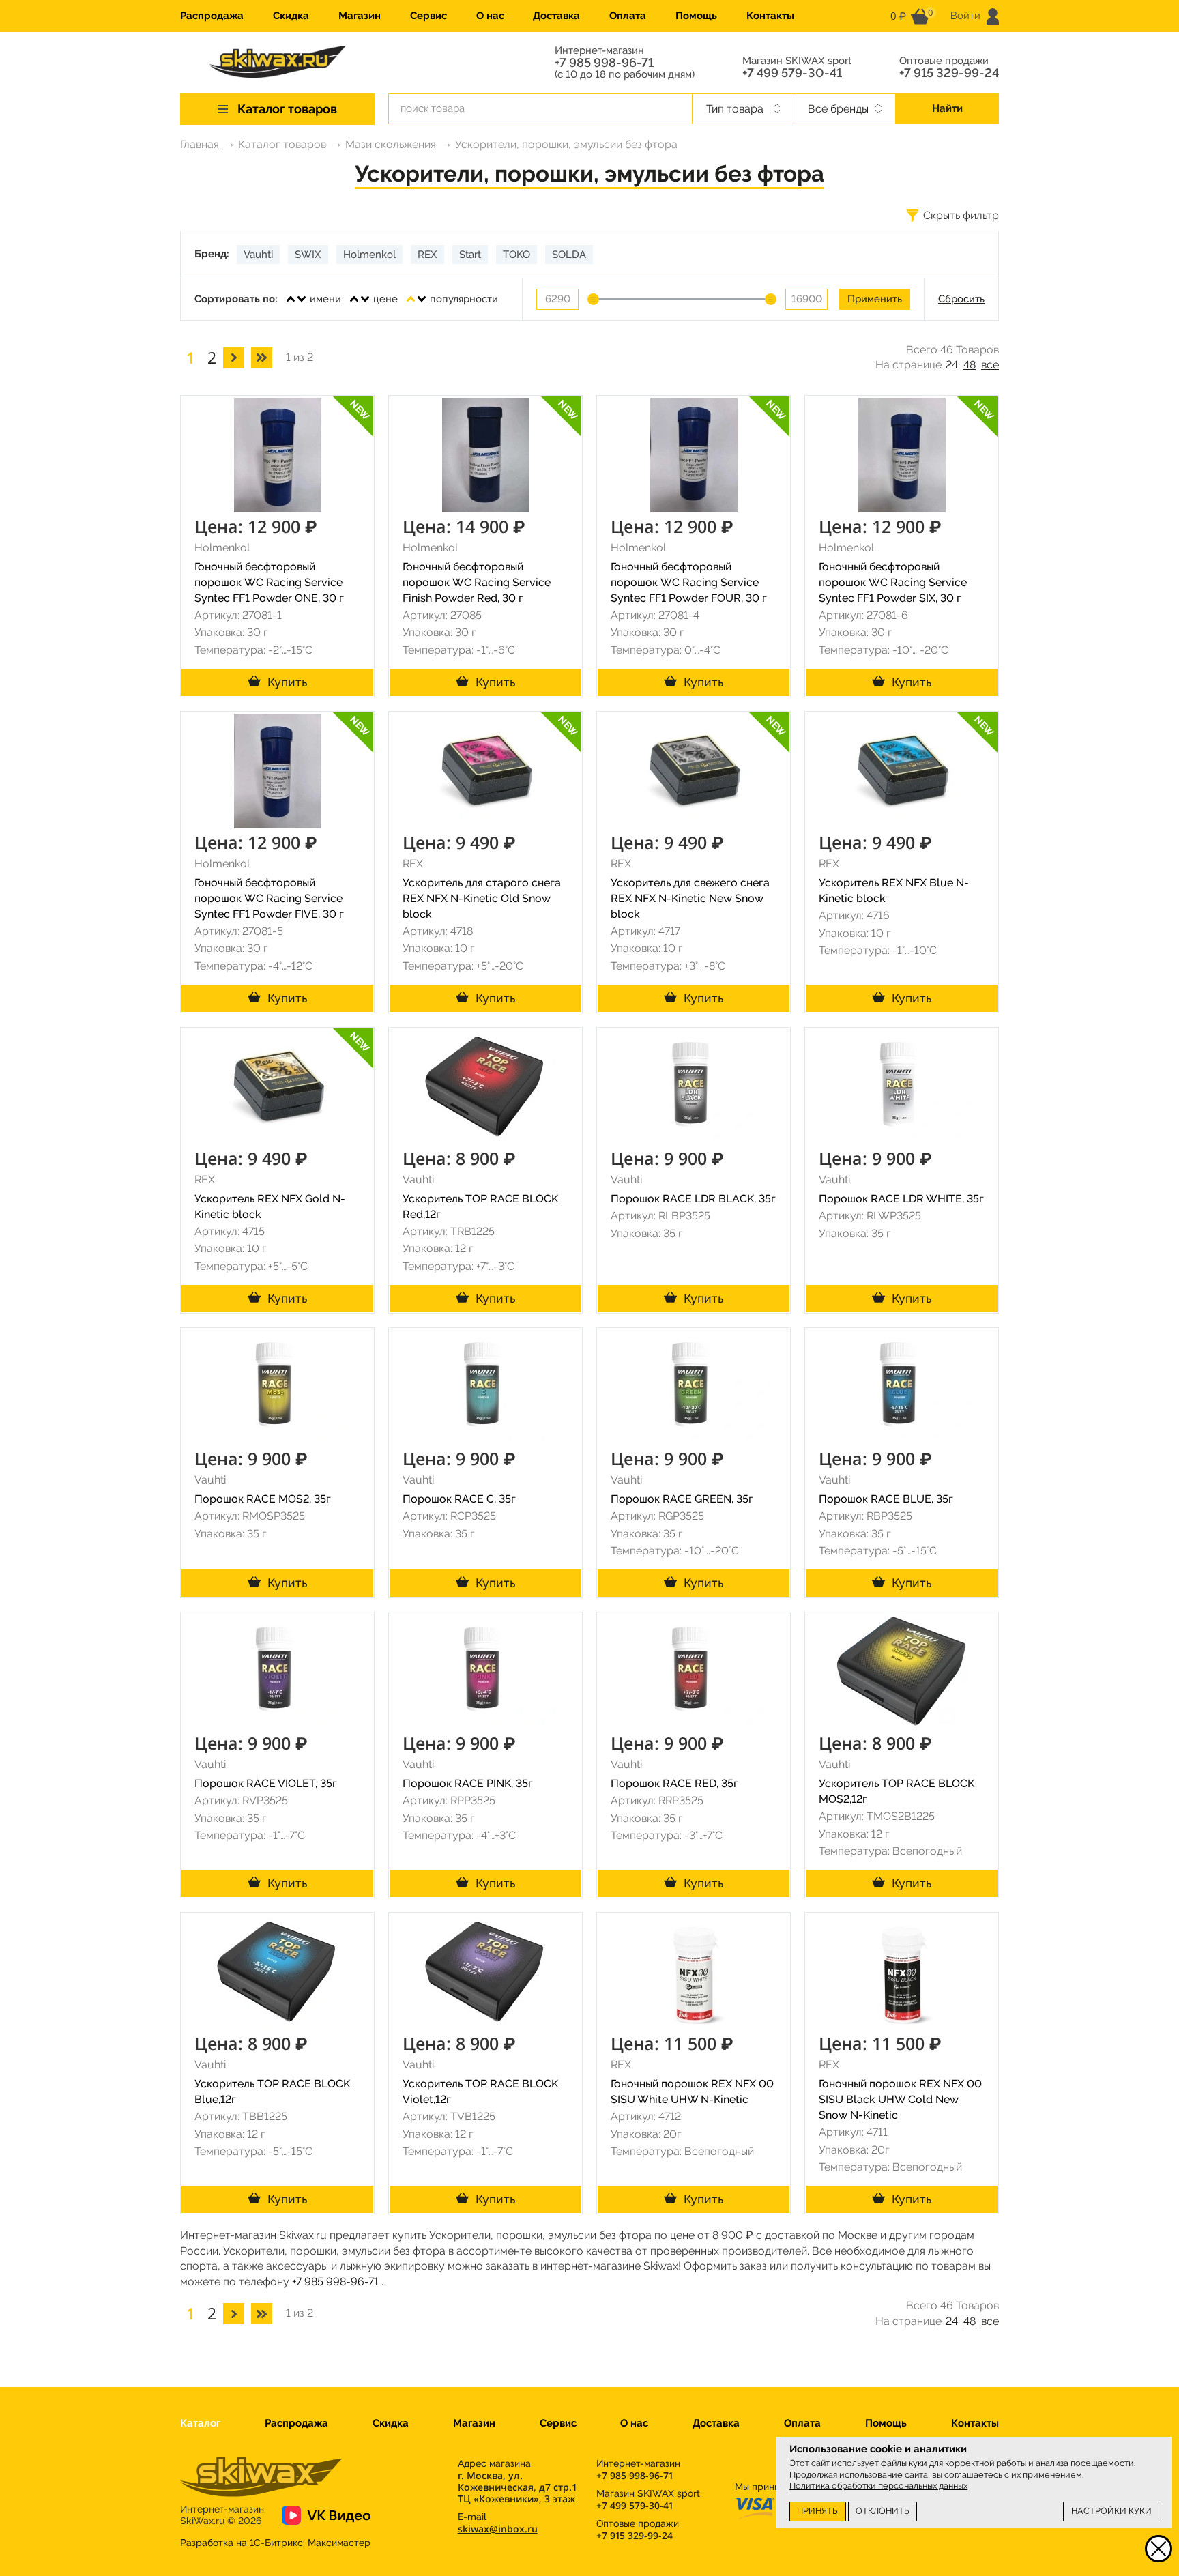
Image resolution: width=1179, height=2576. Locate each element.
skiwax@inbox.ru (498, 2529)
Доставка (556, 16)
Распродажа (212, 16)
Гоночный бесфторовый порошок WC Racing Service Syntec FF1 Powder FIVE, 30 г (269, 898)
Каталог (200, 2423)
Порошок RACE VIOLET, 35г (266, 1783)
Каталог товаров (282, 144)
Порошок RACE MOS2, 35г (263, 1499)
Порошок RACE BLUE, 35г (886, 1499)
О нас (490, 16)
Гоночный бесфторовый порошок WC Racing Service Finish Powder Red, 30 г (477, 582)
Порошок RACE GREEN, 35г (682, 1499)
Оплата (628, 16)
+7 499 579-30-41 (792, 73)
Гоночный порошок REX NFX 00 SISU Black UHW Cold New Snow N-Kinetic (900, 2099)
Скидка (291, 16)
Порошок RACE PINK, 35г (468, 1783)
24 (952, 365)
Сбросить (961, 299)
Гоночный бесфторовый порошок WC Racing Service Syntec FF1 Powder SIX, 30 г (893, 582)
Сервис (428, 16)
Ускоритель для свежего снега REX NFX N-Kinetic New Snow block (690, 898)
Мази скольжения (391, 144)
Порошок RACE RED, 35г (674, 1783)
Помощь (696, 16)
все (990, 365)
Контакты (770, 16)
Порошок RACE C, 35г (459, 1499)
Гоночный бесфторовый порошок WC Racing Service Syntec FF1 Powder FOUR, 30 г (689, 582)
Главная (200, 144)
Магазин (360, 16)
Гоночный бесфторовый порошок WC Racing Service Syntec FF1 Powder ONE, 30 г (269, 582)
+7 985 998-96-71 (604, 63)
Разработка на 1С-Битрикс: (275, 2543)
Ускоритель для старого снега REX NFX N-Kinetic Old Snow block (482, 898)
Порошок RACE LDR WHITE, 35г (901, 1199)
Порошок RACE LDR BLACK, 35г (693, 1199)
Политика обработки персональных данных (878, 2486)
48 (970, 365)
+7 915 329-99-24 (949, 73)
